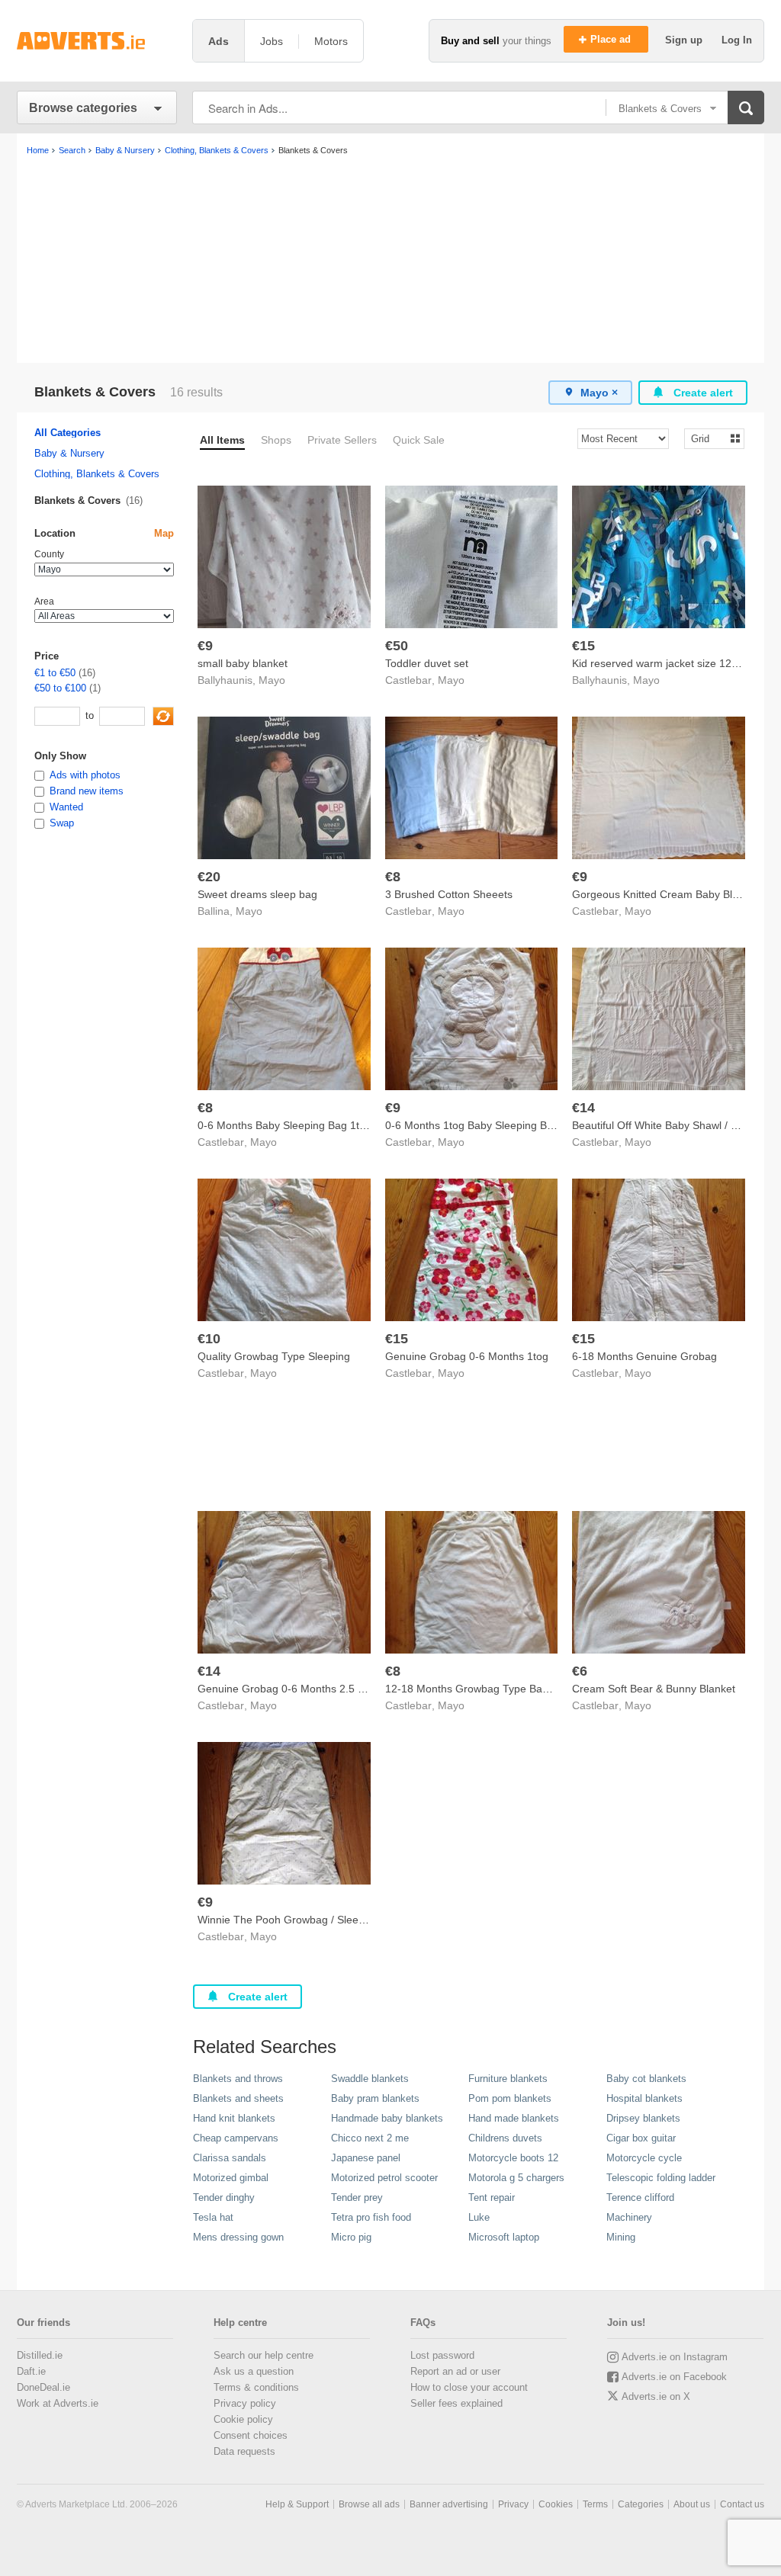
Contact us (742, 2504)
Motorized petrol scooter (384, 2178)
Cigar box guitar (641, 2138)
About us (692, 2504)
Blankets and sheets (238, 2098)
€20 (209, 877)
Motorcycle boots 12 (513, 2158)
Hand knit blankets (234, 2118)
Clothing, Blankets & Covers (97, 474)
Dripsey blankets (643, 2118)
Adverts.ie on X (656, 2396)
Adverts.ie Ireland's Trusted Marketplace (97, 41)
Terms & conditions (256, 2387)
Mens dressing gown (238, 2237)
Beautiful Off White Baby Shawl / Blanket (669, 1125)
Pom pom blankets (510, 2098)
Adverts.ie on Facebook (674, 2377)
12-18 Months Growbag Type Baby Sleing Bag (497, 1689)
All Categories (67, 433)
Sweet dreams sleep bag (257, 894)
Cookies (556, 2504)
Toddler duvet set (427, 663)
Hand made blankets (514, 2118)
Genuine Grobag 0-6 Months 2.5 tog (285, 1689)
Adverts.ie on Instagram (675, 2357)
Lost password (442, 2355)
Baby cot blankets (646, 2079)
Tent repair (492, 2197)
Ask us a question (254, 2371)
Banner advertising (449, 2504)
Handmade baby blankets (387, 2118)
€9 (205, 646)
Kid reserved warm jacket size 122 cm (664, 663)
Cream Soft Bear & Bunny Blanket (654, 1689)
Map (164, 533)
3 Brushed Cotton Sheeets (449, 894)
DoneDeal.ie (43, 2387)
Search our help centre (264, 2355)
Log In (737, 40)
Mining (621, 2237)
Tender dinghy (224, 2197)
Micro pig (351, 2237)
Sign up (685, 40)
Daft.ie (31, 2371)
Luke (479, 2217)
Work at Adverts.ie (58, 2403)
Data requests (244, 2451)
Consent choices (251, 2435)
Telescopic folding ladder (661, 2178)
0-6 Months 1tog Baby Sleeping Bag (472, 1125)
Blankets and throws (238, 2079)
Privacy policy (245, 2403)
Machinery (629, 2217)
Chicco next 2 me (370, 2138)
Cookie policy (243, 2419)
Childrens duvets (505, 2138)
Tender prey (357, 2197)
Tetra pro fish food (371, 2217)
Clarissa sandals (230, 2158)
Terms (595, 2504)
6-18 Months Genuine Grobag (644, 1356)
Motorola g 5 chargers (516, 2178)
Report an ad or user (455, 2371)
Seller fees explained (456, 2403)
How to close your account (469, 2387)
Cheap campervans (236, 2138)
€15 (583, 646)
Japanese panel (366, 2158)
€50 (397, 646)
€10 (209, 1339)
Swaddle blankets (370, 2079)
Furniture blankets (508, 2079)
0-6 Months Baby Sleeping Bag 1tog (284, 1125)
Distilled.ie (40, 2355)
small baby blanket (243, 663)
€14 (583, 1108)
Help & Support (297, 2504)
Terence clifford (640, 2197)
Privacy (513, 2504)
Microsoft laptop (504, 2237)
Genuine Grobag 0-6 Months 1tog (467, 1356)
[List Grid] (708, 438)
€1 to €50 (55, 673)
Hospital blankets (644, 2098)
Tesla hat (213, 2217)
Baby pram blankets (375, 2098)
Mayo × (599, 393)
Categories (641, 2504)
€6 (580, 1671)
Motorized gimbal (231, 2178)
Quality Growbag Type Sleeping (274, 1356)
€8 (393, 877)
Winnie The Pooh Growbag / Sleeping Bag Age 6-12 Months (342, 1920)
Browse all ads (369, 2504)
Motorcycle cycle (644, 2158)
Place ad (612, 39)
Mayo (272, 680)
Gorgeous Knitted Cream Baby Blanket (665, 894)
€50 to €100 (60, 688)
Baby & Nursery (69, 453)
